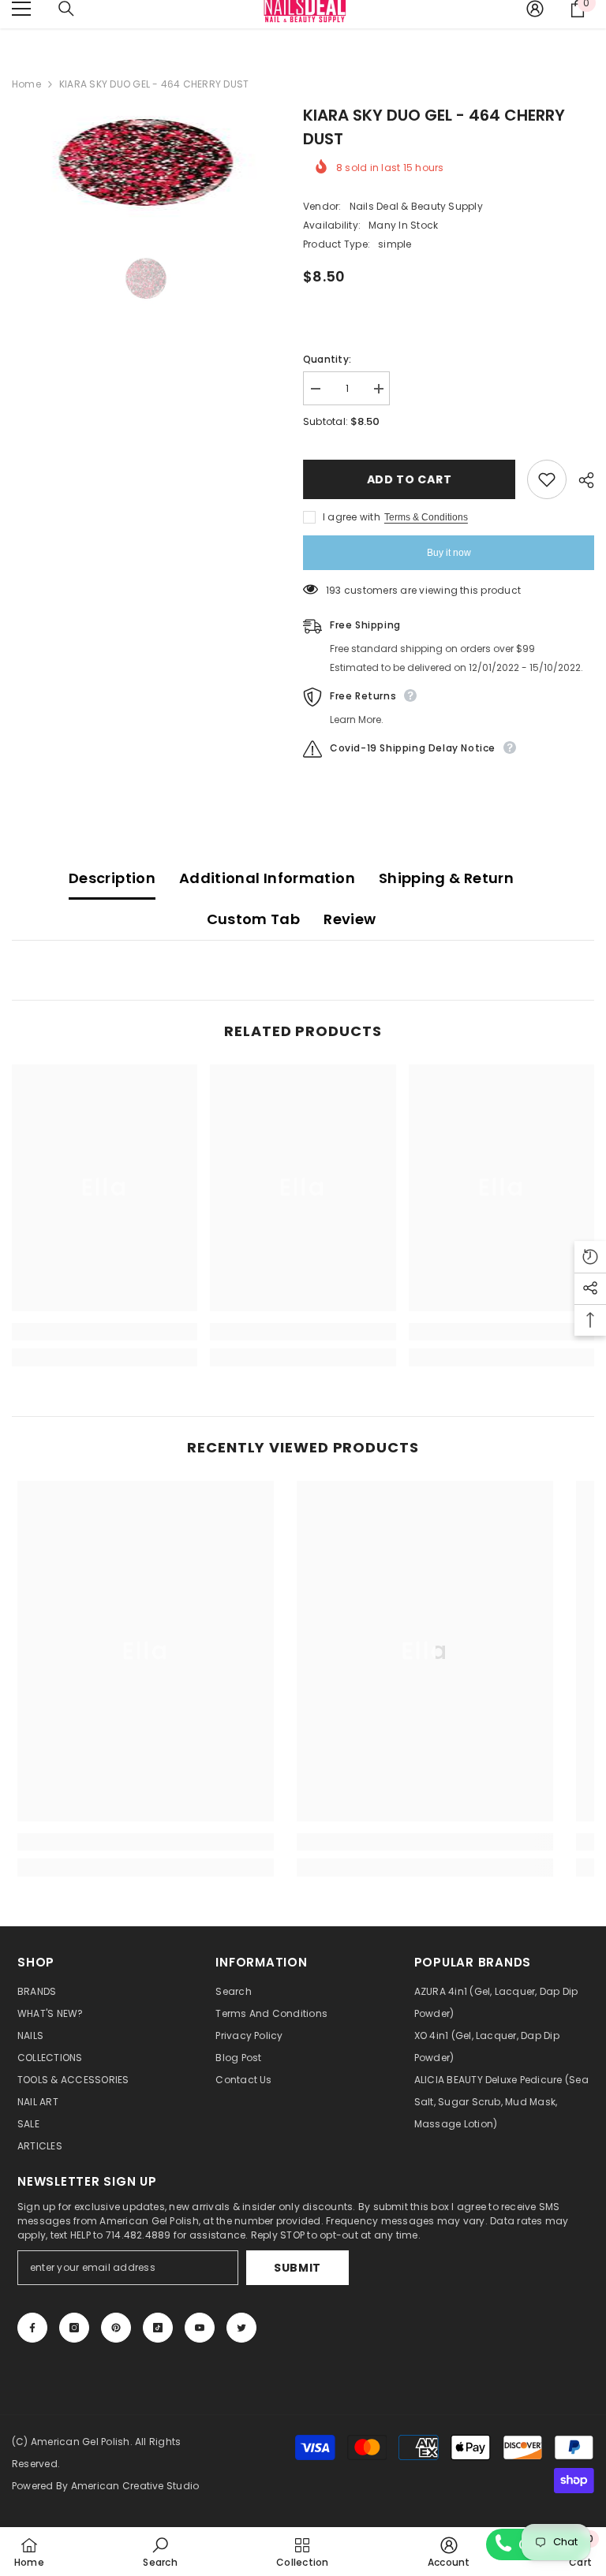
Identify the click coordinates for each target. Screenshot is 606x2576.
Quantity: (327, 359)
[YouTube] (200, 2328)
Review (350, 919)
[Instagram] (74, 2328)
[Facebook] (32, 2328)
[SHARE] (580, 480)
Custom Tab (254, 919)
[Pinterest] (116, 2328)
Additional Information (267, 878)
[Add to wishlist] (547, 479)
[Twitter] (241, 2328)
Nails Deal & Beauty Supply (416, 206)
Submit (297, 2268)
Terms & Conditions (426, 517)
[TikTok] (158, 2328)
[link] (105, 1332)
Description (112, 878)
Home (26, 84)
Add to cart (410, 479)
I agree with (352, 517)
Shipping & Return (446, 878)
